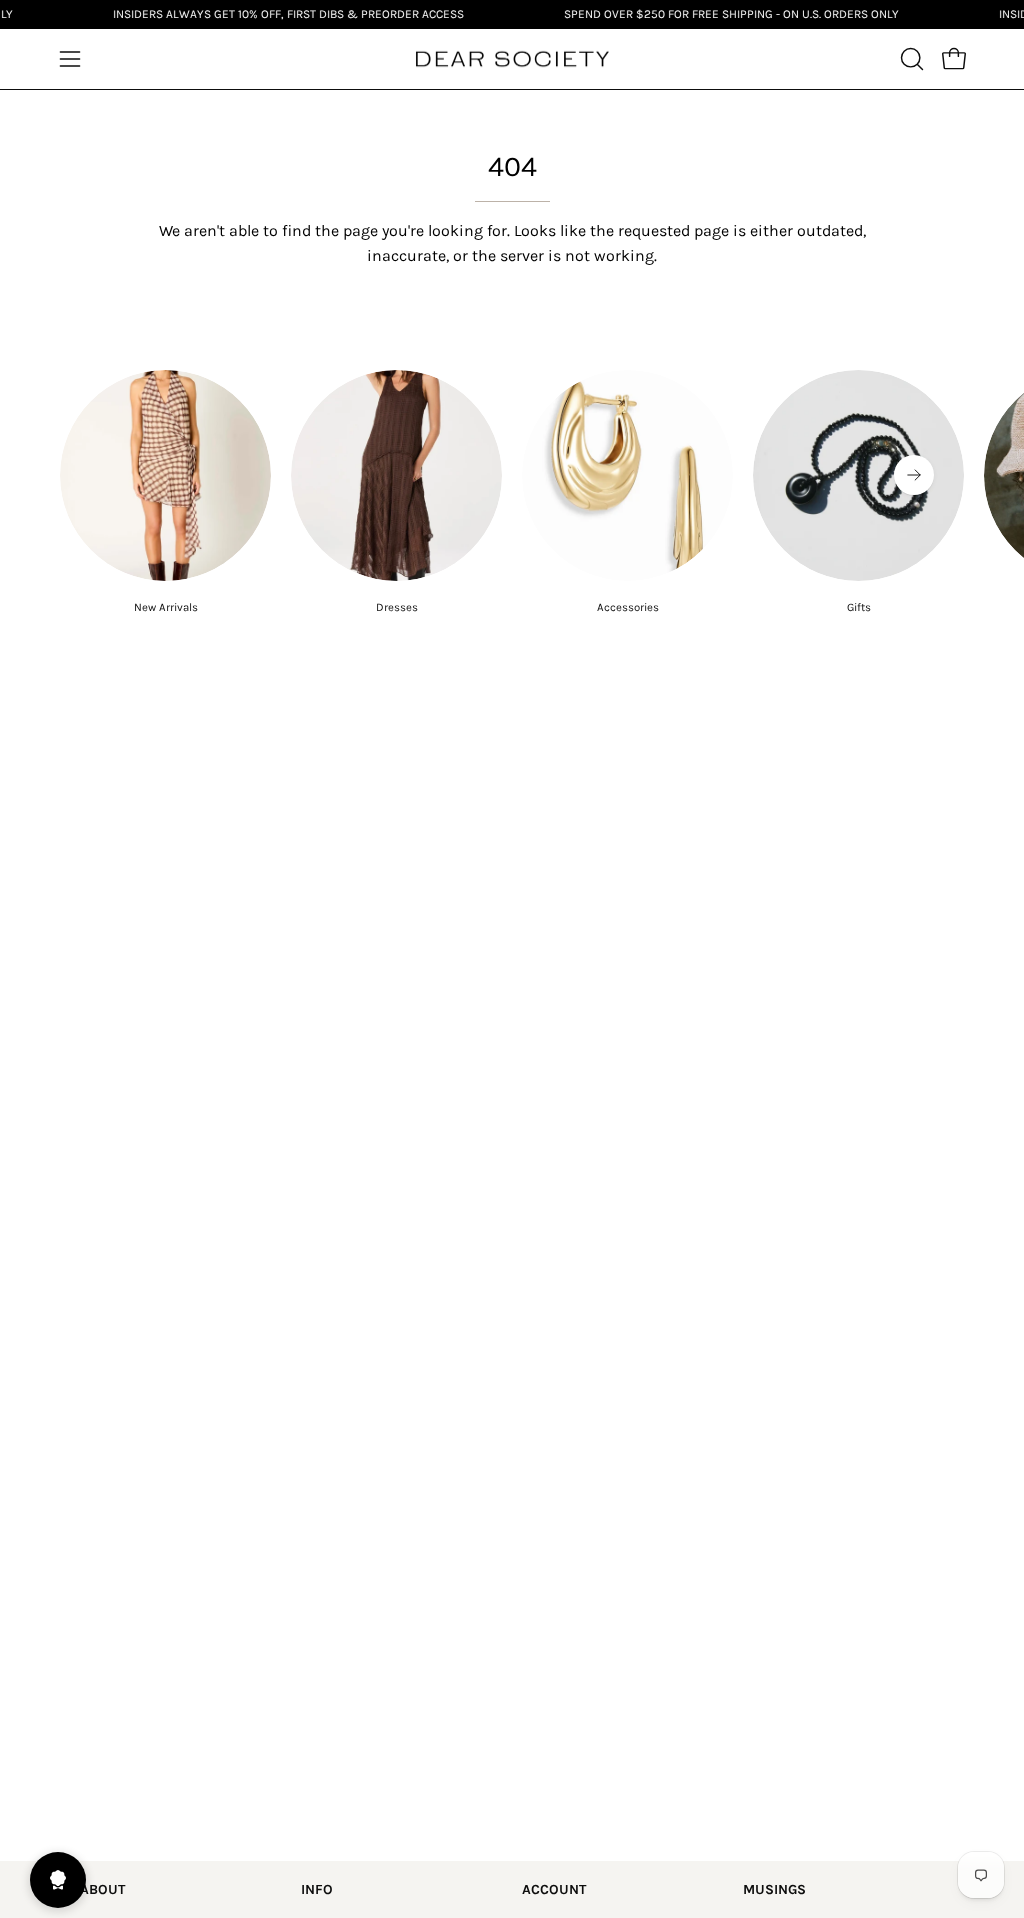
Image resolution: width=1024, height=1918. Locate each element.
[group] (512, 492)
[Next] (914, 475)
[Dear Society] (512, 59)
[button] (910, 59)
